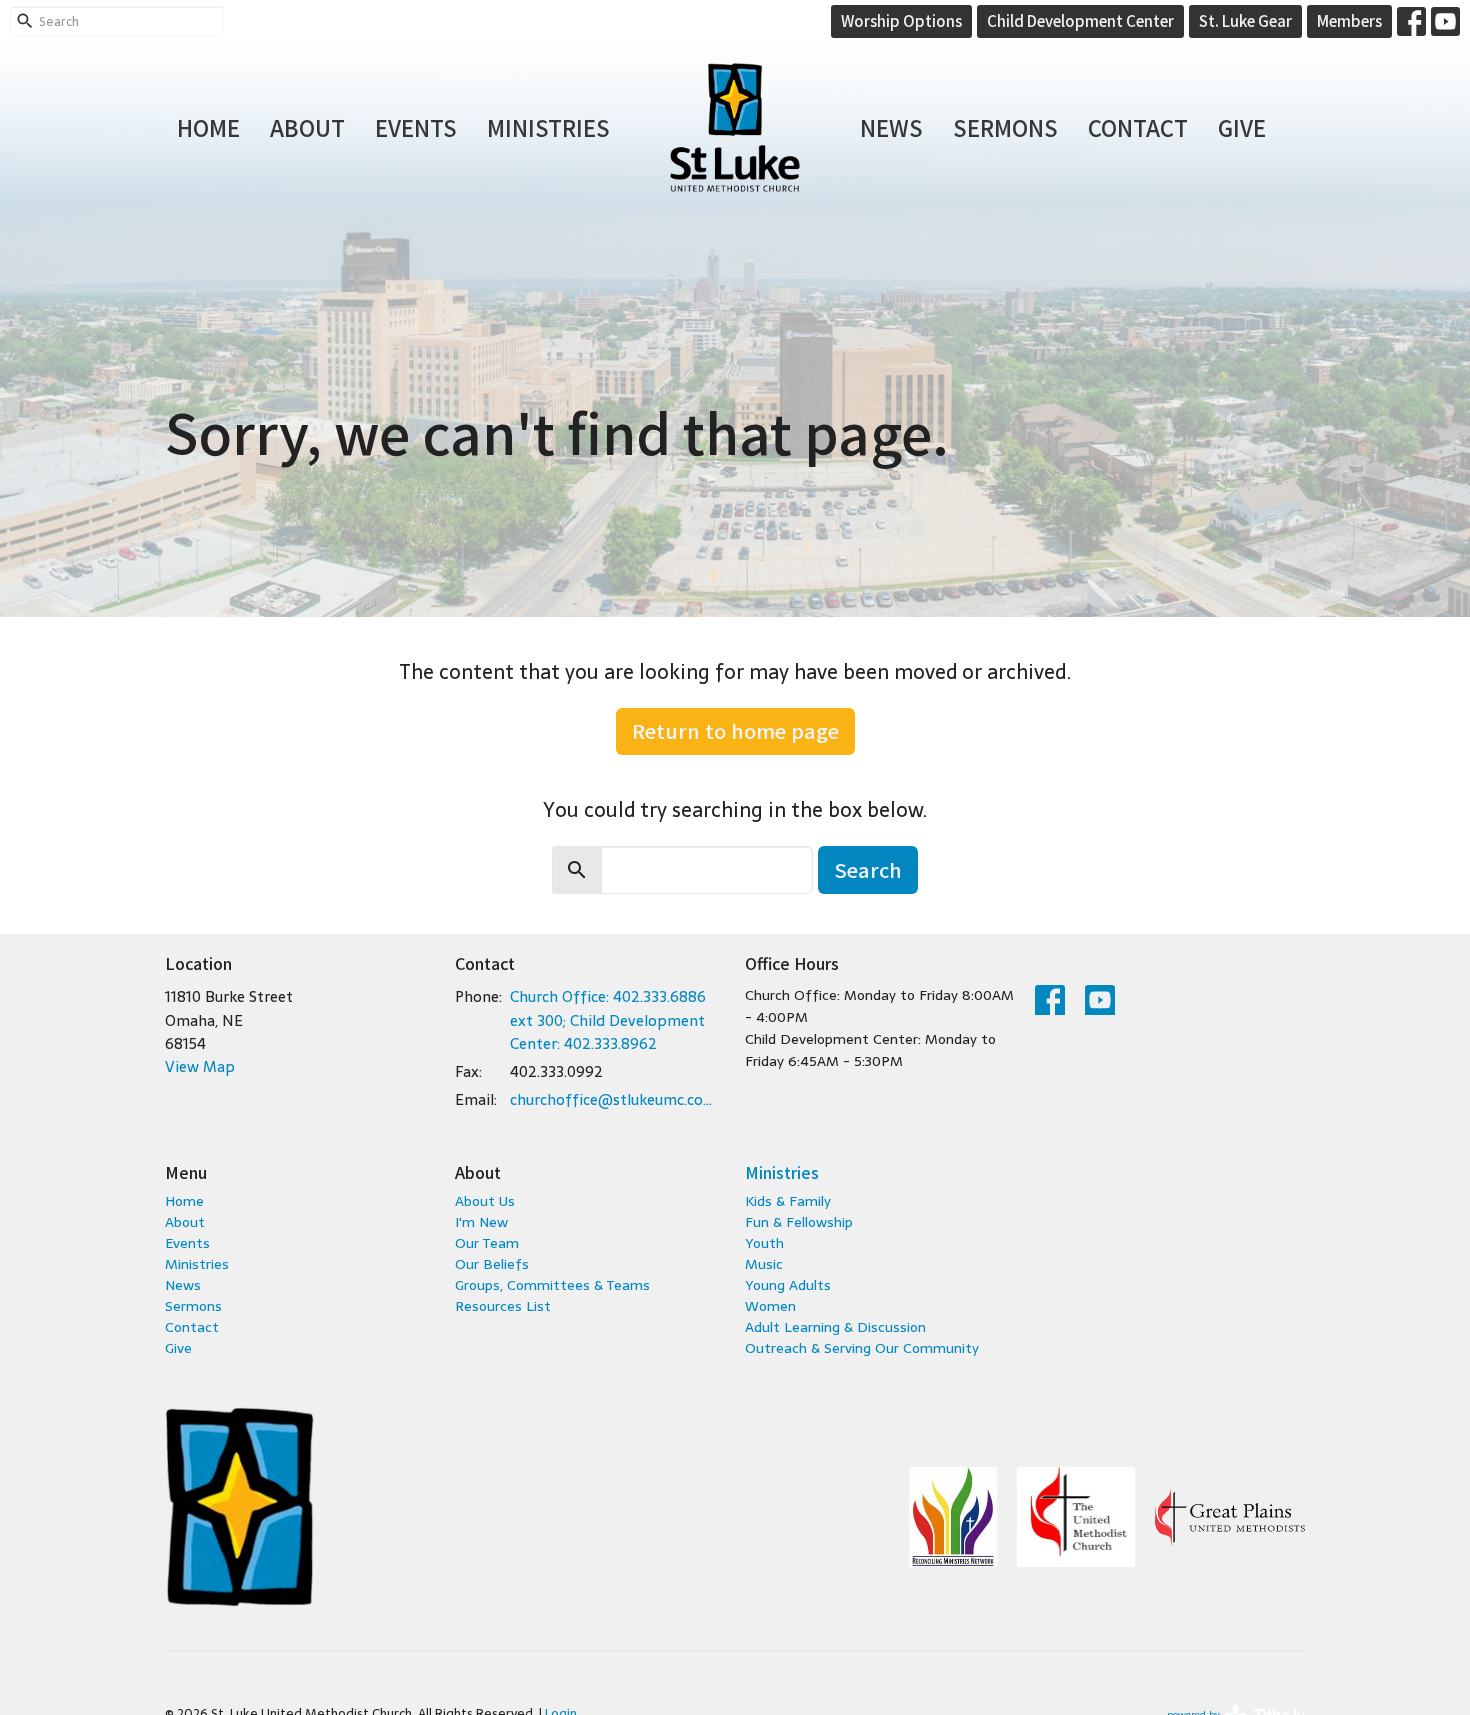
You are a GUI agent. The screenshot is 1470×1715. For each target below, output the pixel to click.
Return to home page (735, 730)
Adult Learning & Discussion (835, 1327)
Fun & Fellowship (799, 1222)
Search (868, 869)
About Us (485, 1201)
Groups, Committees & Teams (552, 1285)
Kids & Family (788, 1201)
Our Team (487, 1243)
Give (1242, 127)
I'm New (481, 1222)
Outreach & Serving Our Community (862, 1348)
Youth (764, 1243)
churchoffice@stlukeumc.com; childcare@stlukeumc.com (617, 1099)
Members (1349, 20)
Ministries (548, 127)
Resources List (503, 1306)
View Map (200, 1066)
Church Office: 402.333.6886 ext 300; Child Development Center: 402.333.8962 (608, 1020)
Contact (1138, 127)
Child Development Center (1080, 20)
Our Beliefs (492, 1264)
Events (416, 127)
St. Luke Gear (1245, 20)
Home (208, 127)
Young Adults (788, 1285)
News (891, 127)
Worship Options (901, 20)
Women (770, 1306)
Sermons (1005, 127)
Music (764, 1264)
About (307, 127)
